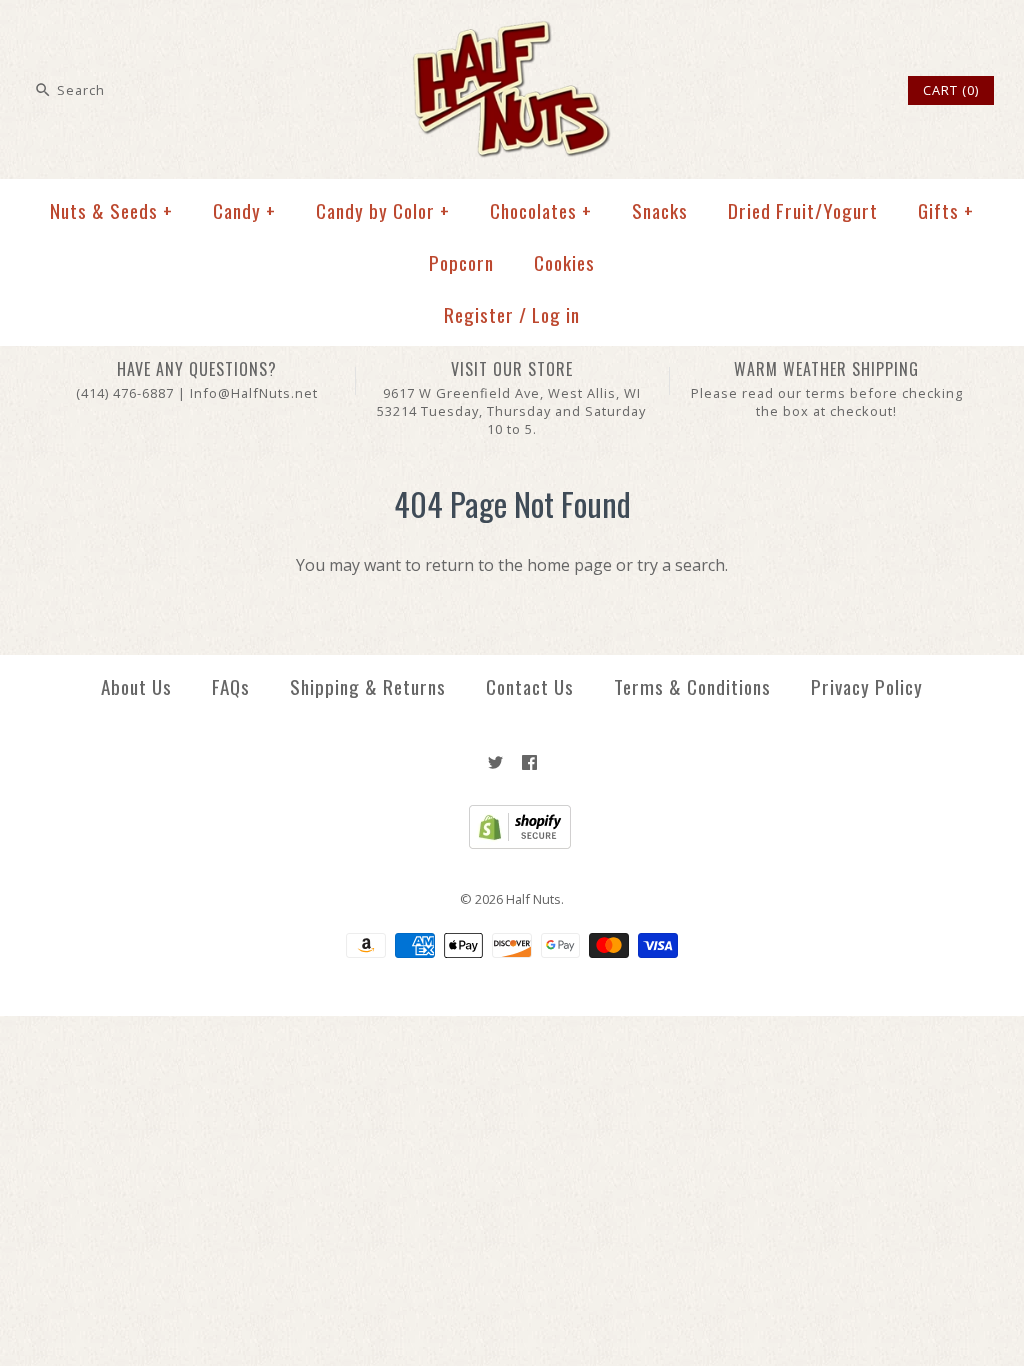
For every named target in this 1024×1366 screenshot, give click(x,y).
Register (479, 314)
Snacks (660, 210)
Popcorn (461, 262)
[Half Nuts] (512, 32)
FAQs (231, 686)
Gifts (946, 210)
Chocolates (541, 210)
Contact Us (530, 686)
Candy (244, 210)
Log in (556, 314)
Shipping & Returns (368, 686)
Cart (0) (951, 90)
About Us (136, 686)
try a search (681, 565)
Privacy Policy (867, 686)
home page (569, 565)
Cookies (564, 262)
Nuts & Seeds (111, 210)
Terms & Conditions (692, 686)
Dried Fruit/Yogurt (803, 210)
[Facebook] (529, 762)
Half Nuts (533, 899)
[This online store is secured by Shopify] (512, 844)
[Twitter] (495, 762)
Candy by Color (383, 210)
